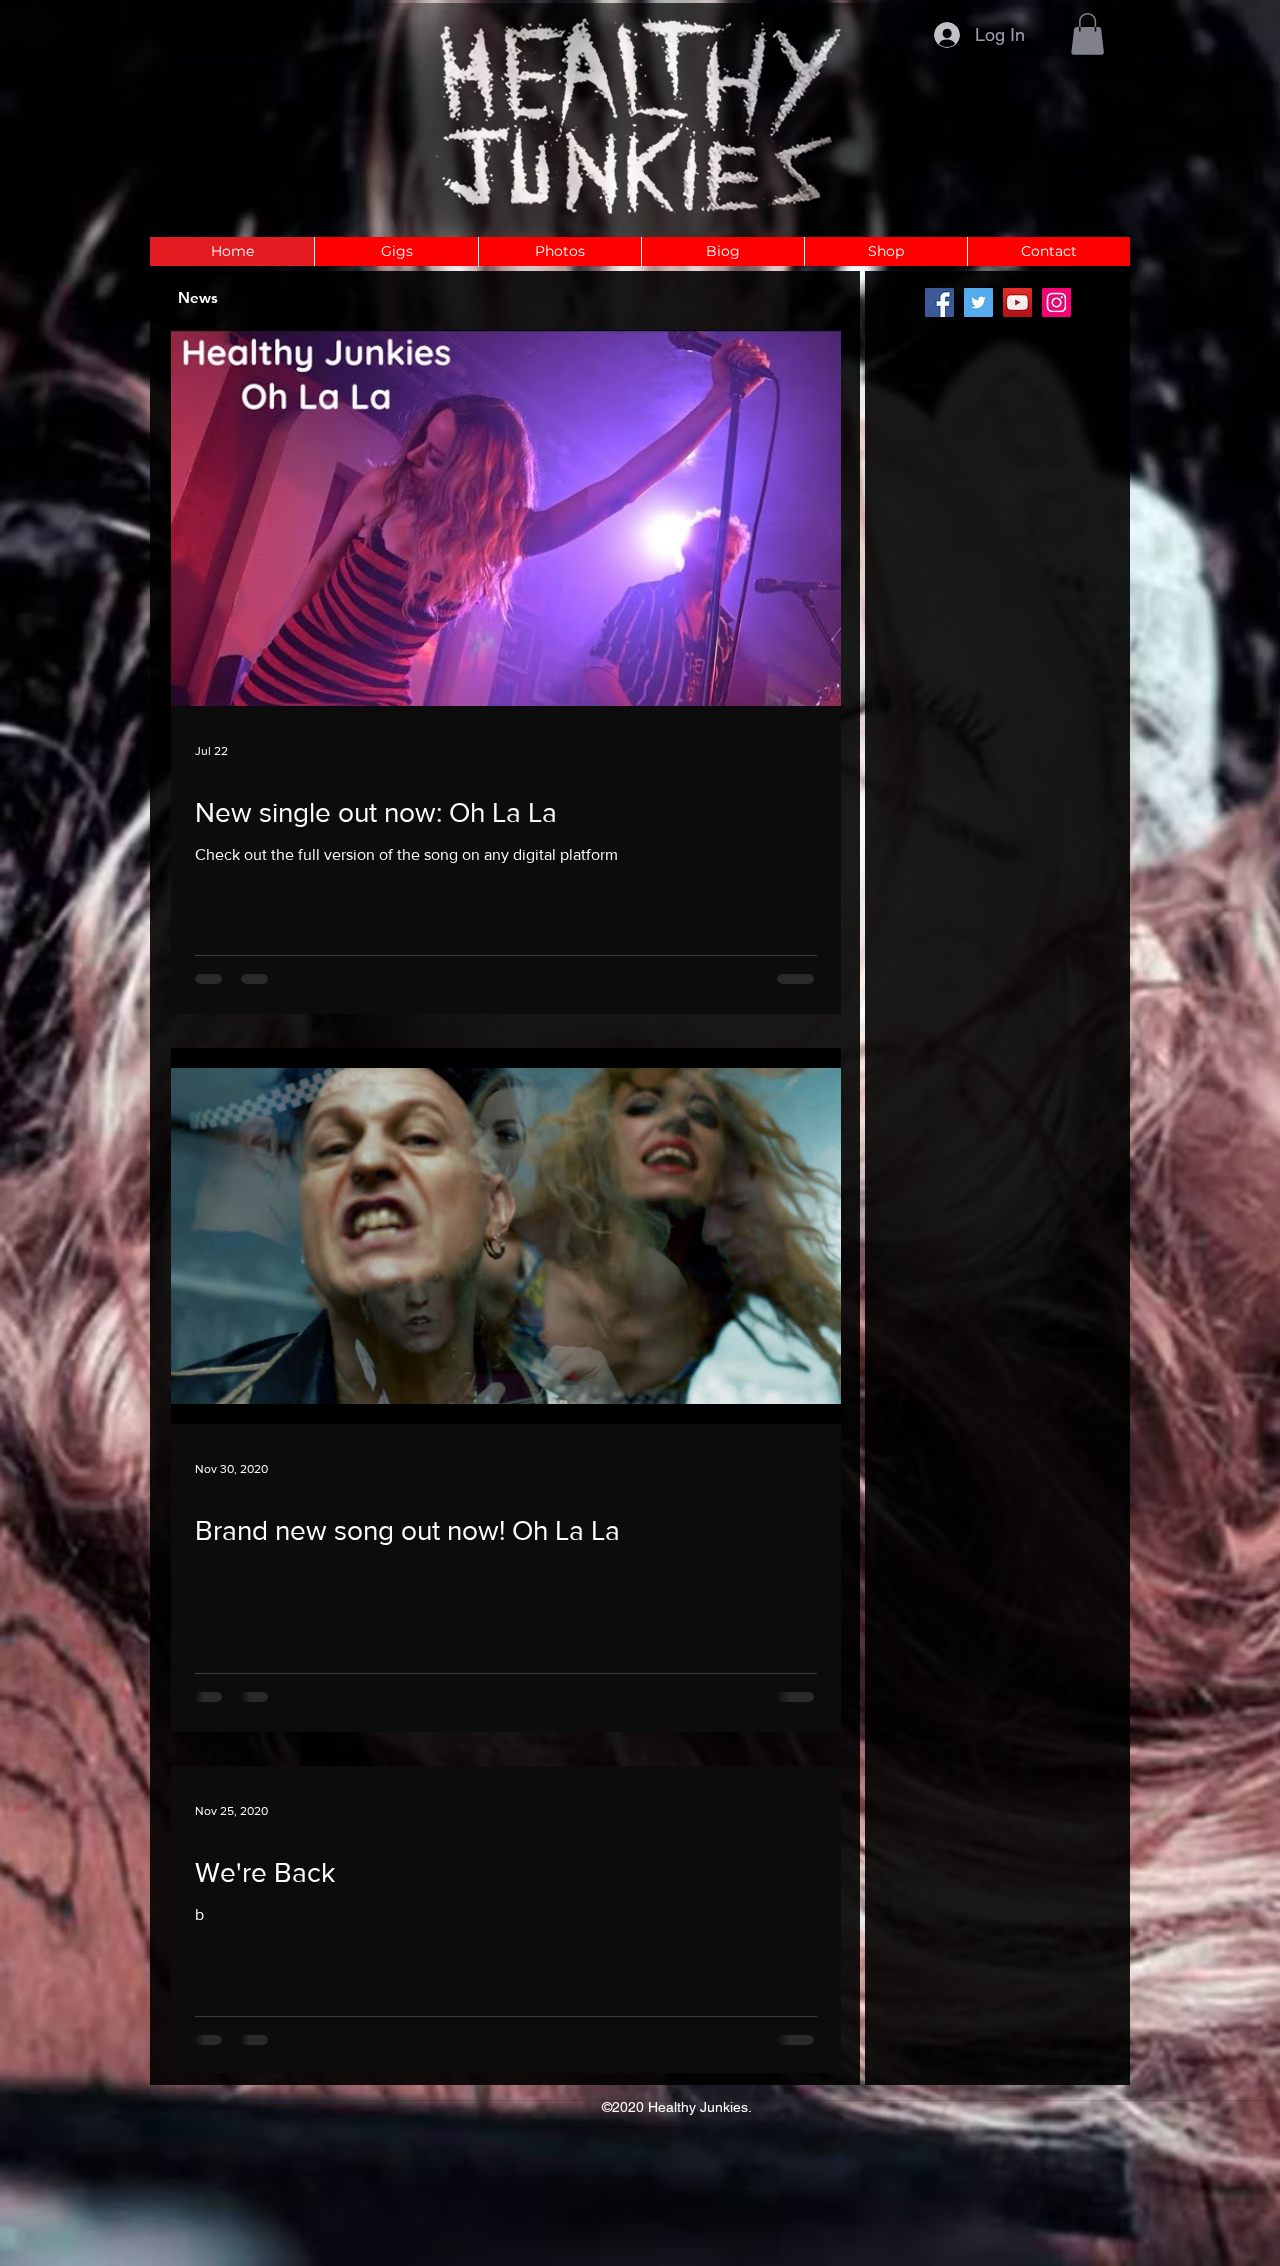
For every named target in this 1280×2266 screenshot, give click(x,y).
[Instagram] (1056, 302)
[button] (1087, 34)
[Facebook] (939, 302)
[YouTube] (1017, 302)
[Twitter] (978, 302)
